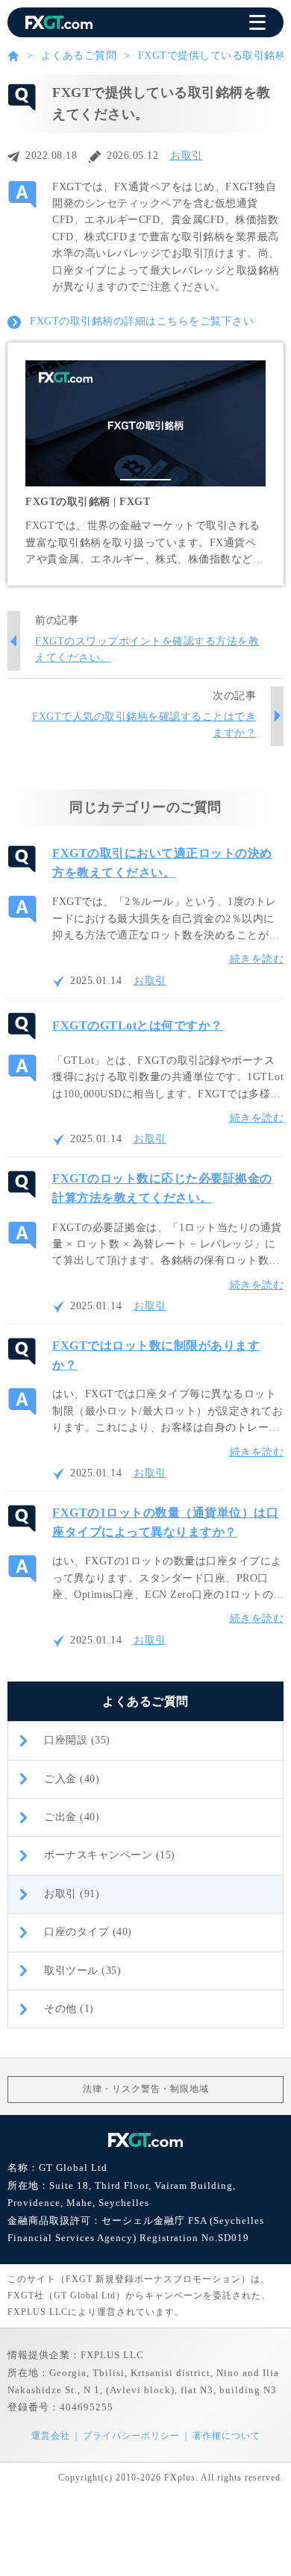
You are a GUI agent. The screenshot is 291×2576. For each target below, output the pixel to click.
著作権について (226, 2436)
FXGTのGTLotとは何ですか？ (138, 1025)
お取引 (187, 156)
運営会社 (51, 2436)
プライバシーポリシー (131, 2436)
